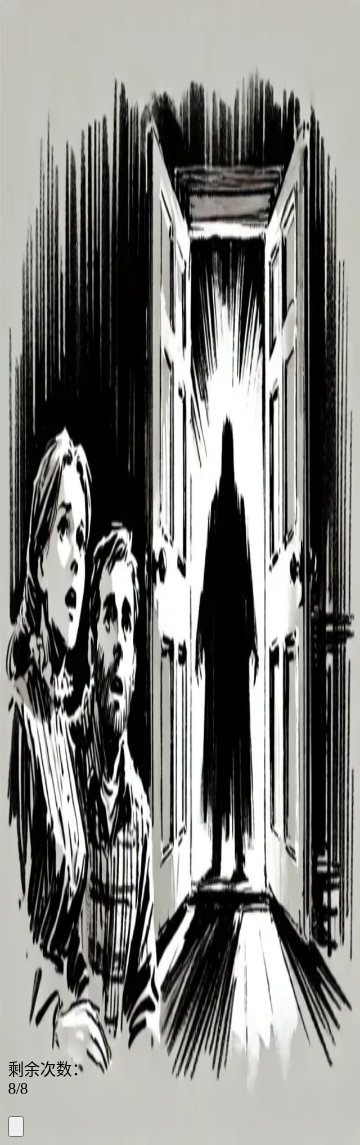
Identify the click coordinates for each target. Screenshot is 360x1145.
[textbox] (180, 1107)
